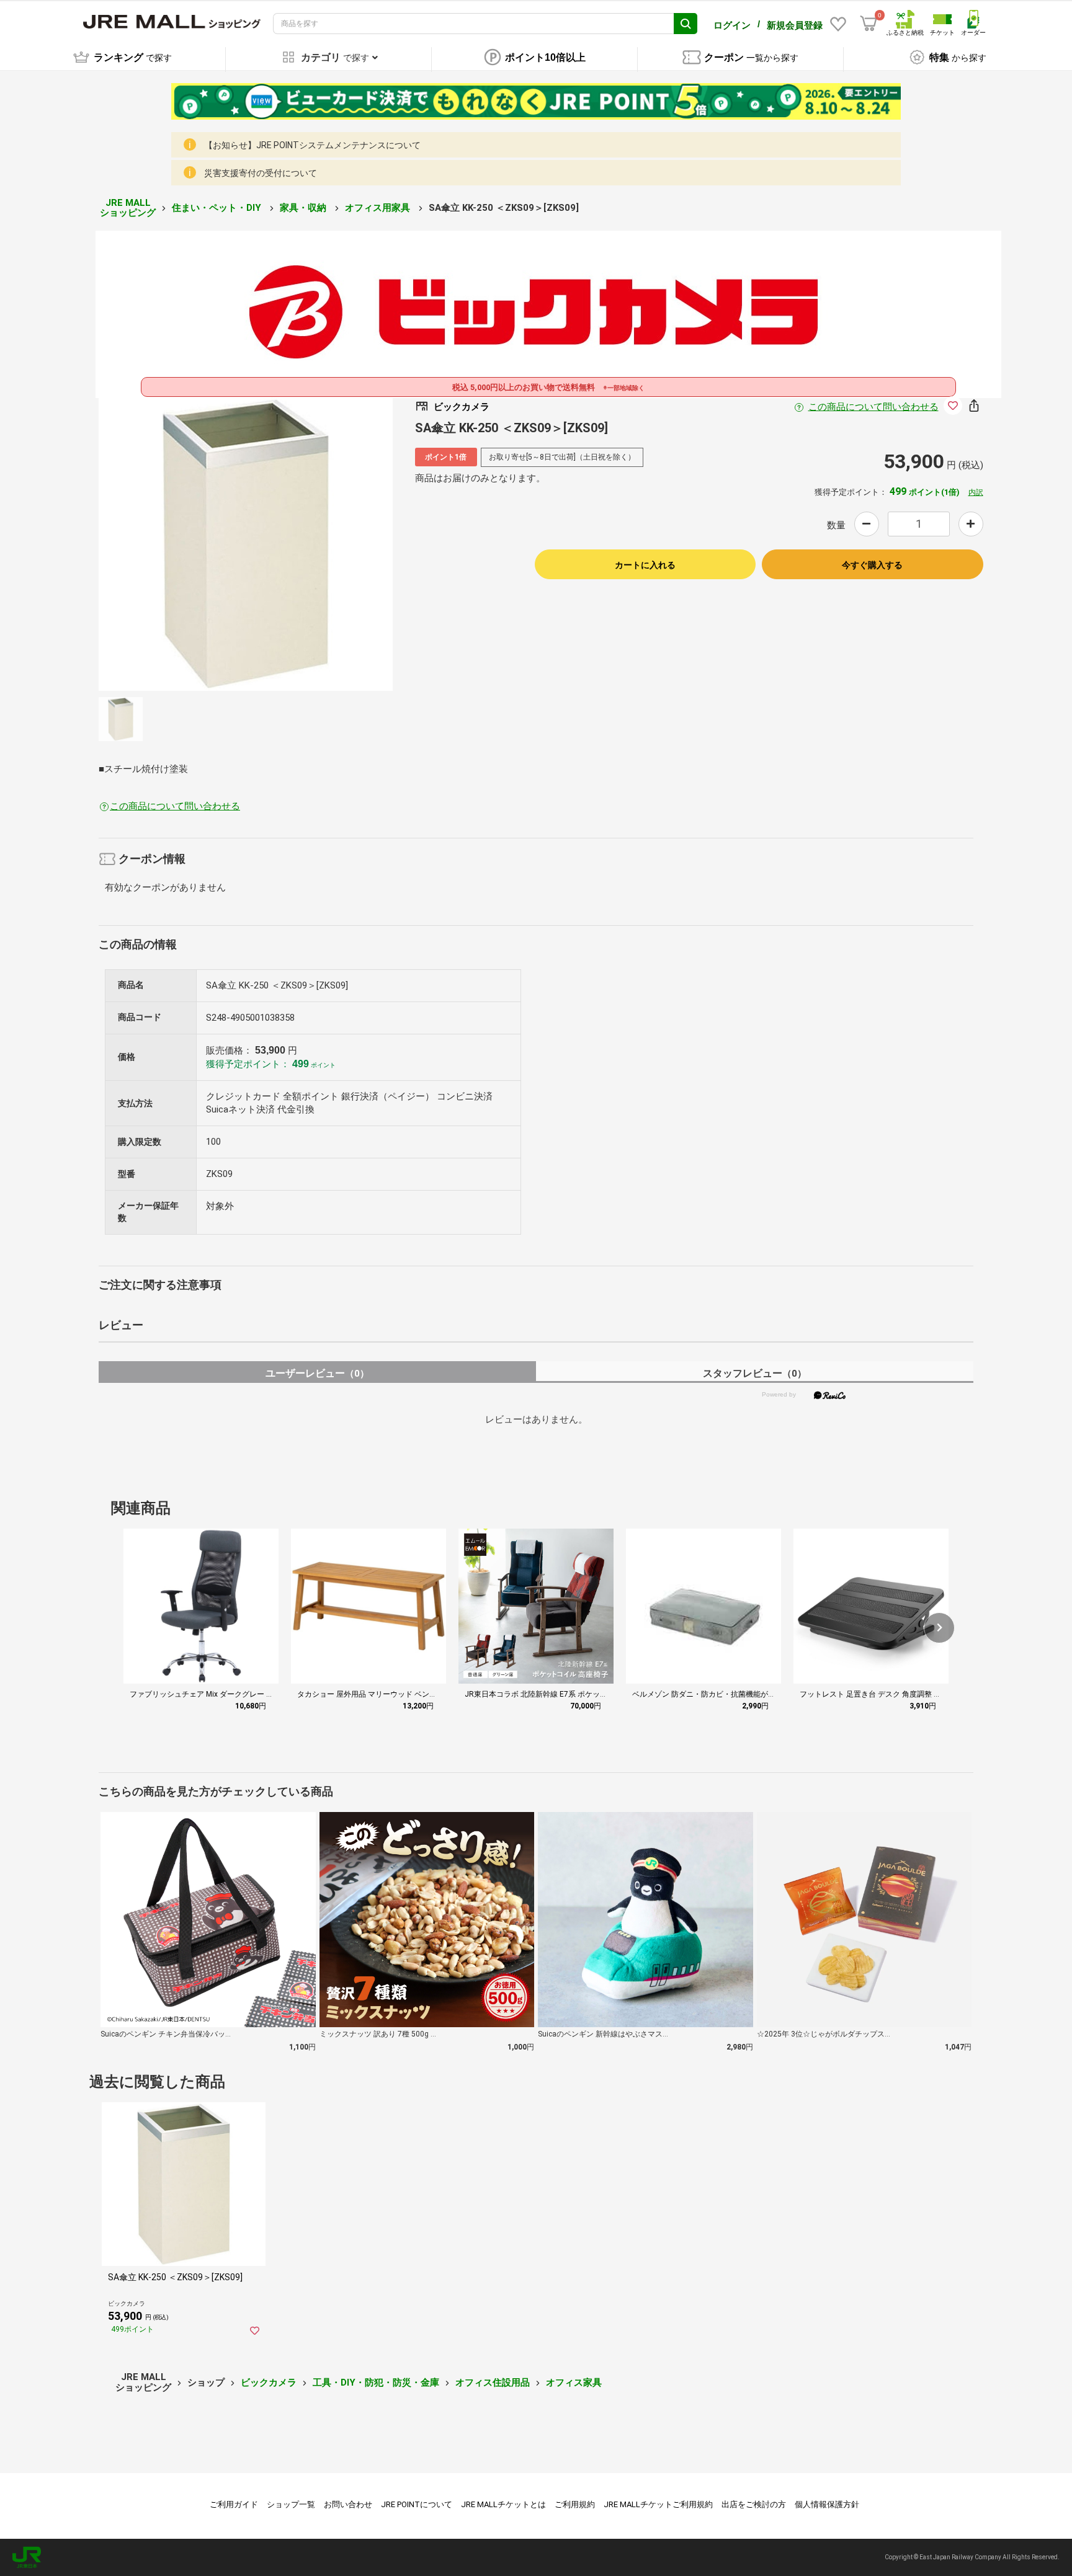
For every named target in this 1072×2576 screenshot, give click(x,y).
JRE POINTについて (417, 2504)
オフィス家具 (574, 2383)
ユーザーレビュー (317, 1373)
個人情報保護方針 (827, 2504)
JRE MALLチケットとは (503, 2504)
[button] (939, 1628)
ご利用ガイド (234, 2504)
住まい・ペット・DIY (218, 208)
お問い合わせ (348, 2504)
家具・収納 (304, 208)
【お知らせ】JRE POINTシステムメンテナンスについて (312, 145)
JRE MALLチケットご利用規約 (658, 2504)
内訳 (976, 492)
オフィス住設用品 (493, 2383)
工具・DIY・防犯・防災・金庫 (376, 2383)
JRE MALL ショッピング (128, 208)
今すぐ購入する (872, 565)
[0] (869, 24)
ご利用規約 (575, 2504)
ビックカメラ (269, 2383)
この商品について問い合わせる (873, 407)
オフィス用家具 (379, 208)
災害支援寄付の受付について (261, 173)
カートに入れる (645, 565)
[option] (246, 544)
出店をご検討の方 (754, 2504)
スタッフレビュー (755, 1373)
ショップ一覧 (291, 2504)
